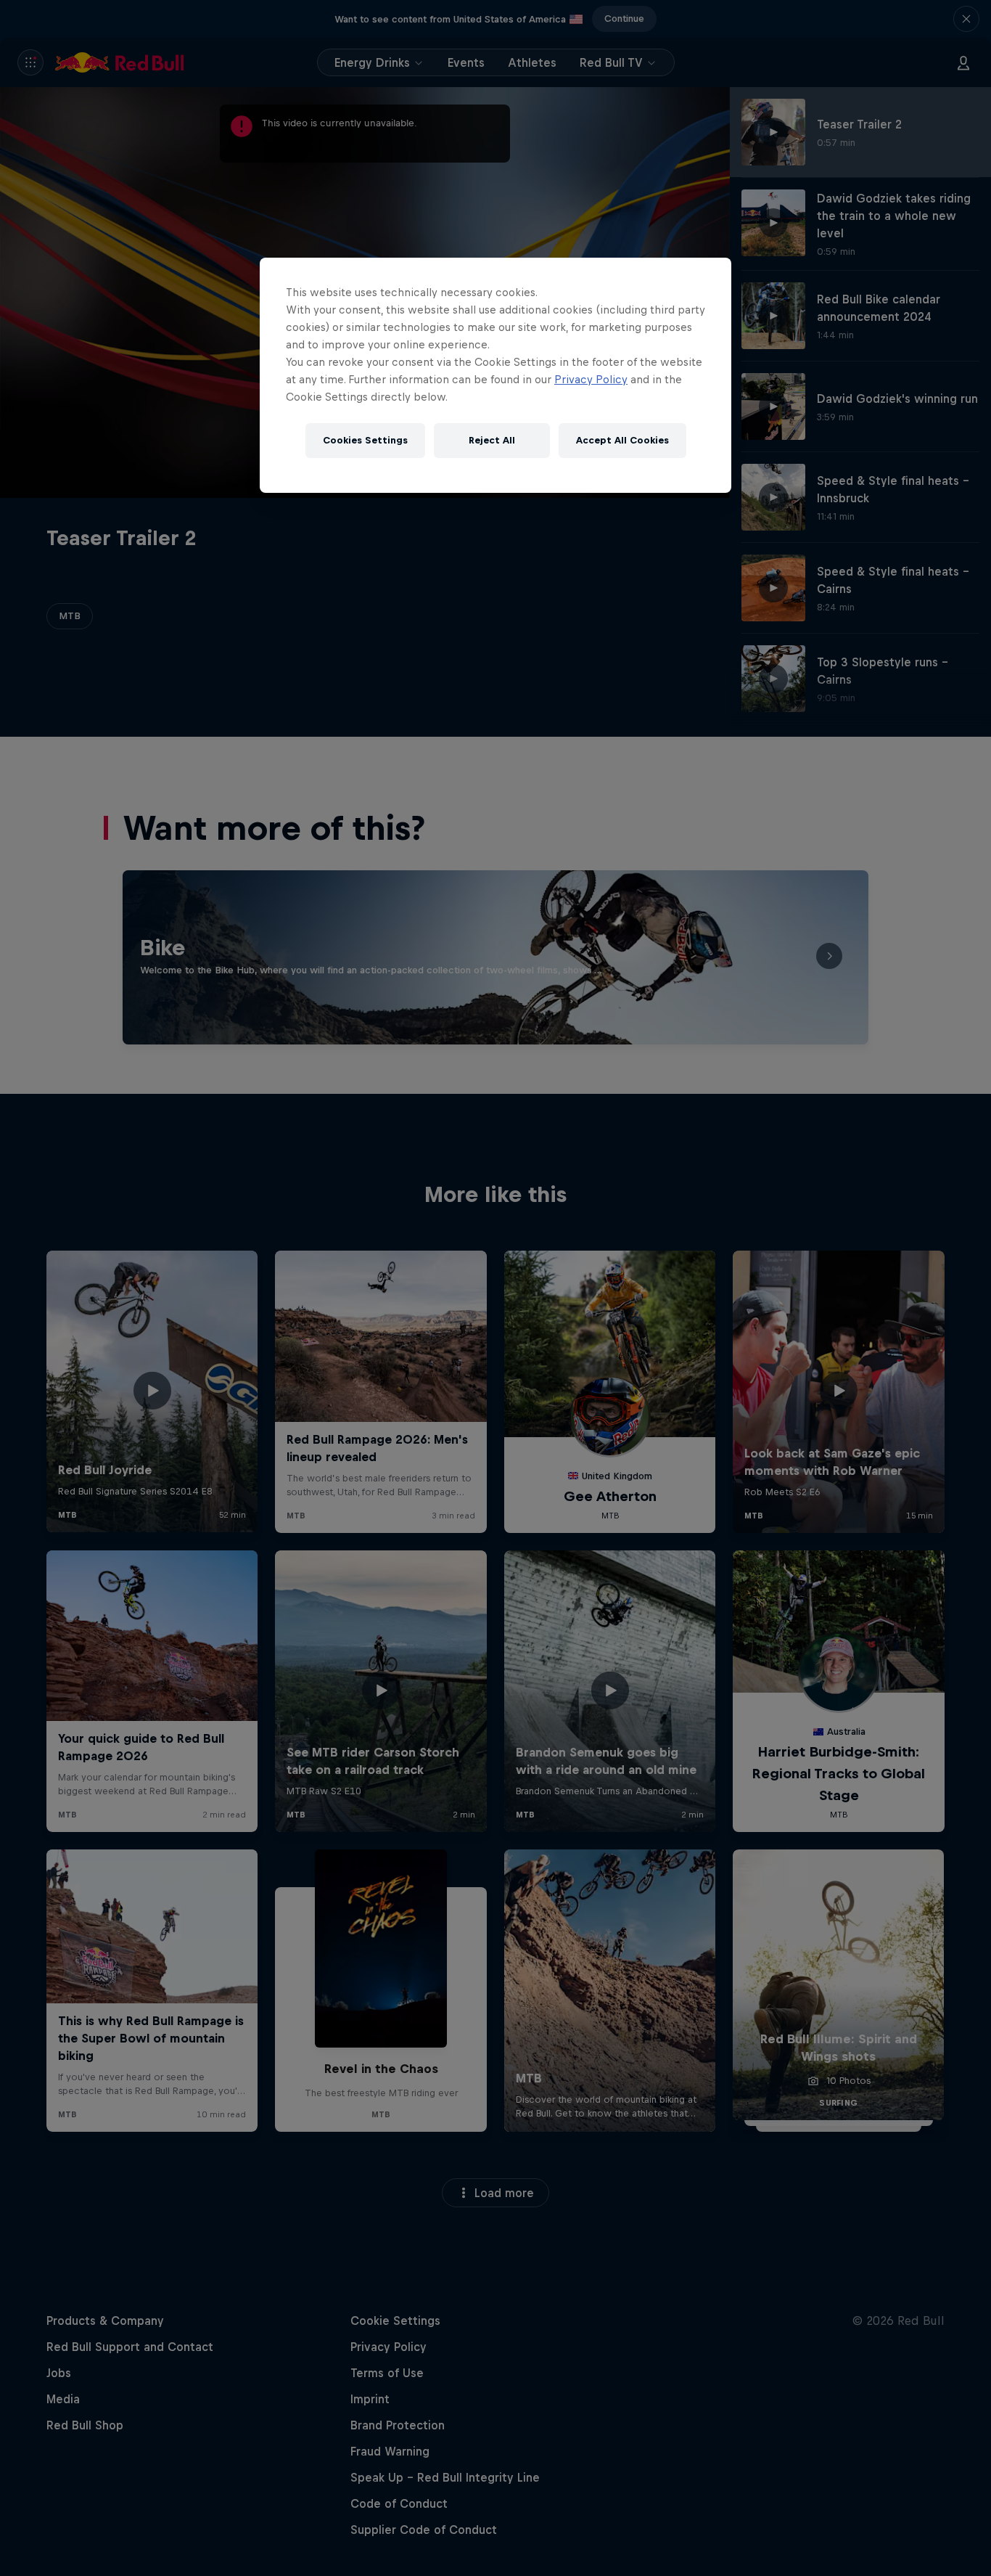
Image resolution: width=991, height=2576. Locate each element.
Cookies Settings (365, 440)
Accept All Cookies (622, 440)
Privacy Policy (591, 379)
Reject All (492, 440)
